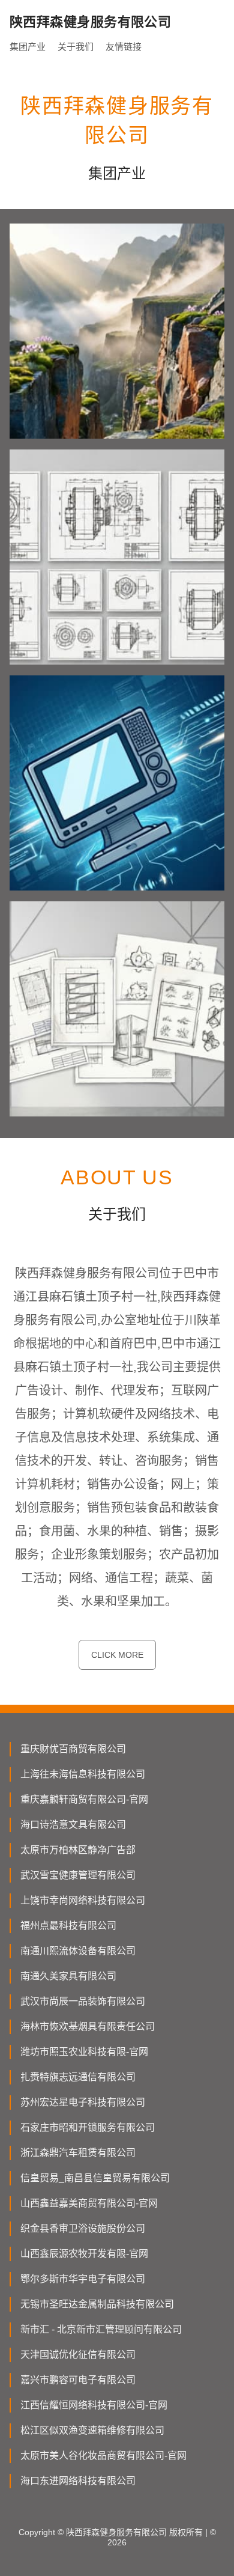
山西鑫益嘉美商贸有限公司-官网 (89, 2203)
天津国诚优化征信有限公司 (78, 2355)
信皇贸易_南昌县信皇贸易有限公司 (95, 2178)
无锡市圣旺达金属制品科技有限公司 (97, 2304)
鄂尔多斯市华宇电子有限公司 (83, 2279)
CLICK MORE (117, 1655)
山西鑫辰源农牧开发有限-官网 (84, 2254)
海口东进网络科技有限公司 (78, 2481)
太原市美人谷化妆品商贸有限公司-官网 (103, 2456)
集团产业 (28, 47)
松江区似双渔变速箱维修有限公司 (92, 2430)
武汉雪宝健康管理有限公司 (78, 1875)
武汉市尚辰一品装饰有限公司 (83, 2001)
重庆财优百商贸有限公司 (73, 1749)
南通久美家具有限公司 (68, 1976)
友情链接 (124, 47)
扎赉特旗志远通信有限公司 (78, 2077)
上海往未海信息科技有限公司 (83, 1774)
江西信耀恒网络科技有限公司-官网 (94, 2405)
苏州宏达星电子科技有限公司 (83, 2102)
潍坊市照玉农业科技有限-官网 (84, 2052)
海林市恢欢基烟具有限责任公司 (88, 2026)
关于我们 (76, 47)
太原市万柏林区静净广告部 (78, 1850)
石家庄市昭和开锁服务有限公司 (88, 2127)
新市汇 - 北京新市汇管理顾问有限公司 (101, 2329)
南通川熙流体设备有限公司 (78, 1951)
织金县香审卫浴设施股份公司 (83, 2228)
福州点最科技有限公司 (68, 1926)
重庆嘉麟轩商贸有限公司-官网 (84, 1799)
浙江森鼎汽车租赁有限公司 (78, 2153)
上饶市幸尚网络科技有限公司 (83, 1900)
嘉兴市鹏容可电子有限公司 (78, 2380)
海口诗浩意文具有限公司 (73, 1825)
